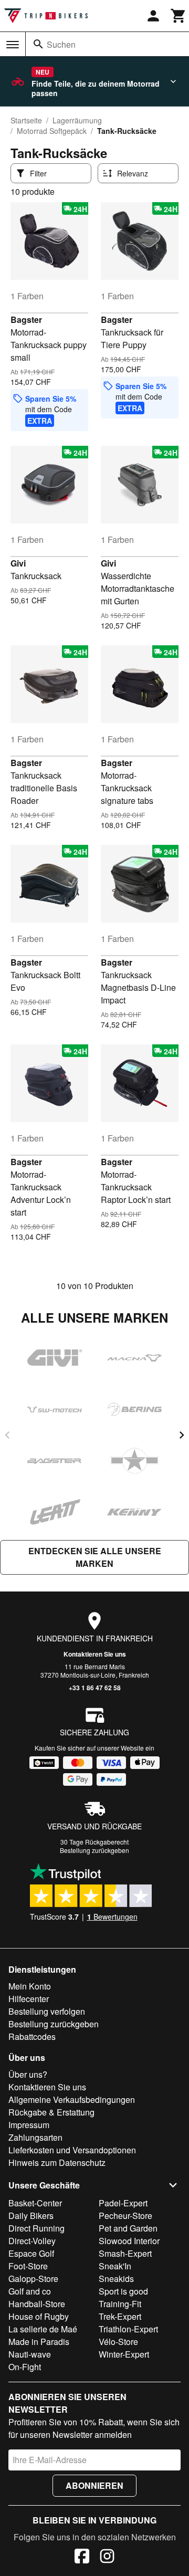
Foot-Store (28, 2266)
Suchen (61, 44)
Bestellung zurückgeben (94, 1850)
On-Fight (25, 2367)
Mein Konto (30, 1986)
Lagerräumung (77, 120)
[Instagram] (107, 2558)
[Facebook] (82, 2558)
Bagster (26, 320)
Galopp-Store (33, 2279)
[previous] (7, 1435)
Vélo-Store (118, 2342)
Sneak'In (115, 2266)
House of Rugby (39, 2316)
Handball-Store (37, 2304)
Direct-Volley (32, 2241)
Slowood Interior (129, 2241)
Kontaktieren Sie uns (95, 1654)
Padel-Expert (123, 2203)
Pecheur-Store (125, 2216)
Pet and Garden (128, 2228)
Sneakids (116, 2279)
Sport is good (123, 2291)
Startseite (26, 120)
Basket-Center (35, 2203)
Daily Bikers (31, 2216)
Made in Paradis (39, 2342)
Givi (18, 563)
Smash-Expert (125, 2253)
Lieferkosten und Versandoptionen (72, 2150)
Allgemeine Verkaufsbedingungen (72, 2099)
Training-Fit (120, 2304)
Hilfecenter (29, 1999)
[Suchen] (38, 44)
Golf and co (30, 2291)
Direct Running (36, 2228)
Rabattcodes (32, 2036)
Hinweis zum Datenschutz (57, 2163)
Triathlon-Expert (128, 2329)
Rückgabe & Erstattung (51, 2112)
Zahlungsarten (35, 2137)
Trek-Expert (120, 2316)
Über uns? (28, 2074)
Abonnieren (94, 2485)
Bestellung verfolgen (47, 2011)
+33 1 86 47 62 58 (95, 1688)
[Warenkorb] (178, 16)
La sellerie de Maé (43, 2329)
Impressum (29, 2125)
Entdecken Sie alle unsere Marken (95, 1557)
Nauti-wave (30, 2354)
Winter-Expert (124, 2354)
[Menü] (13, 45)
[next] (182, 1435)
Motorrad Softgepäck (52, 131)
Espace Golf (31, 2253)
